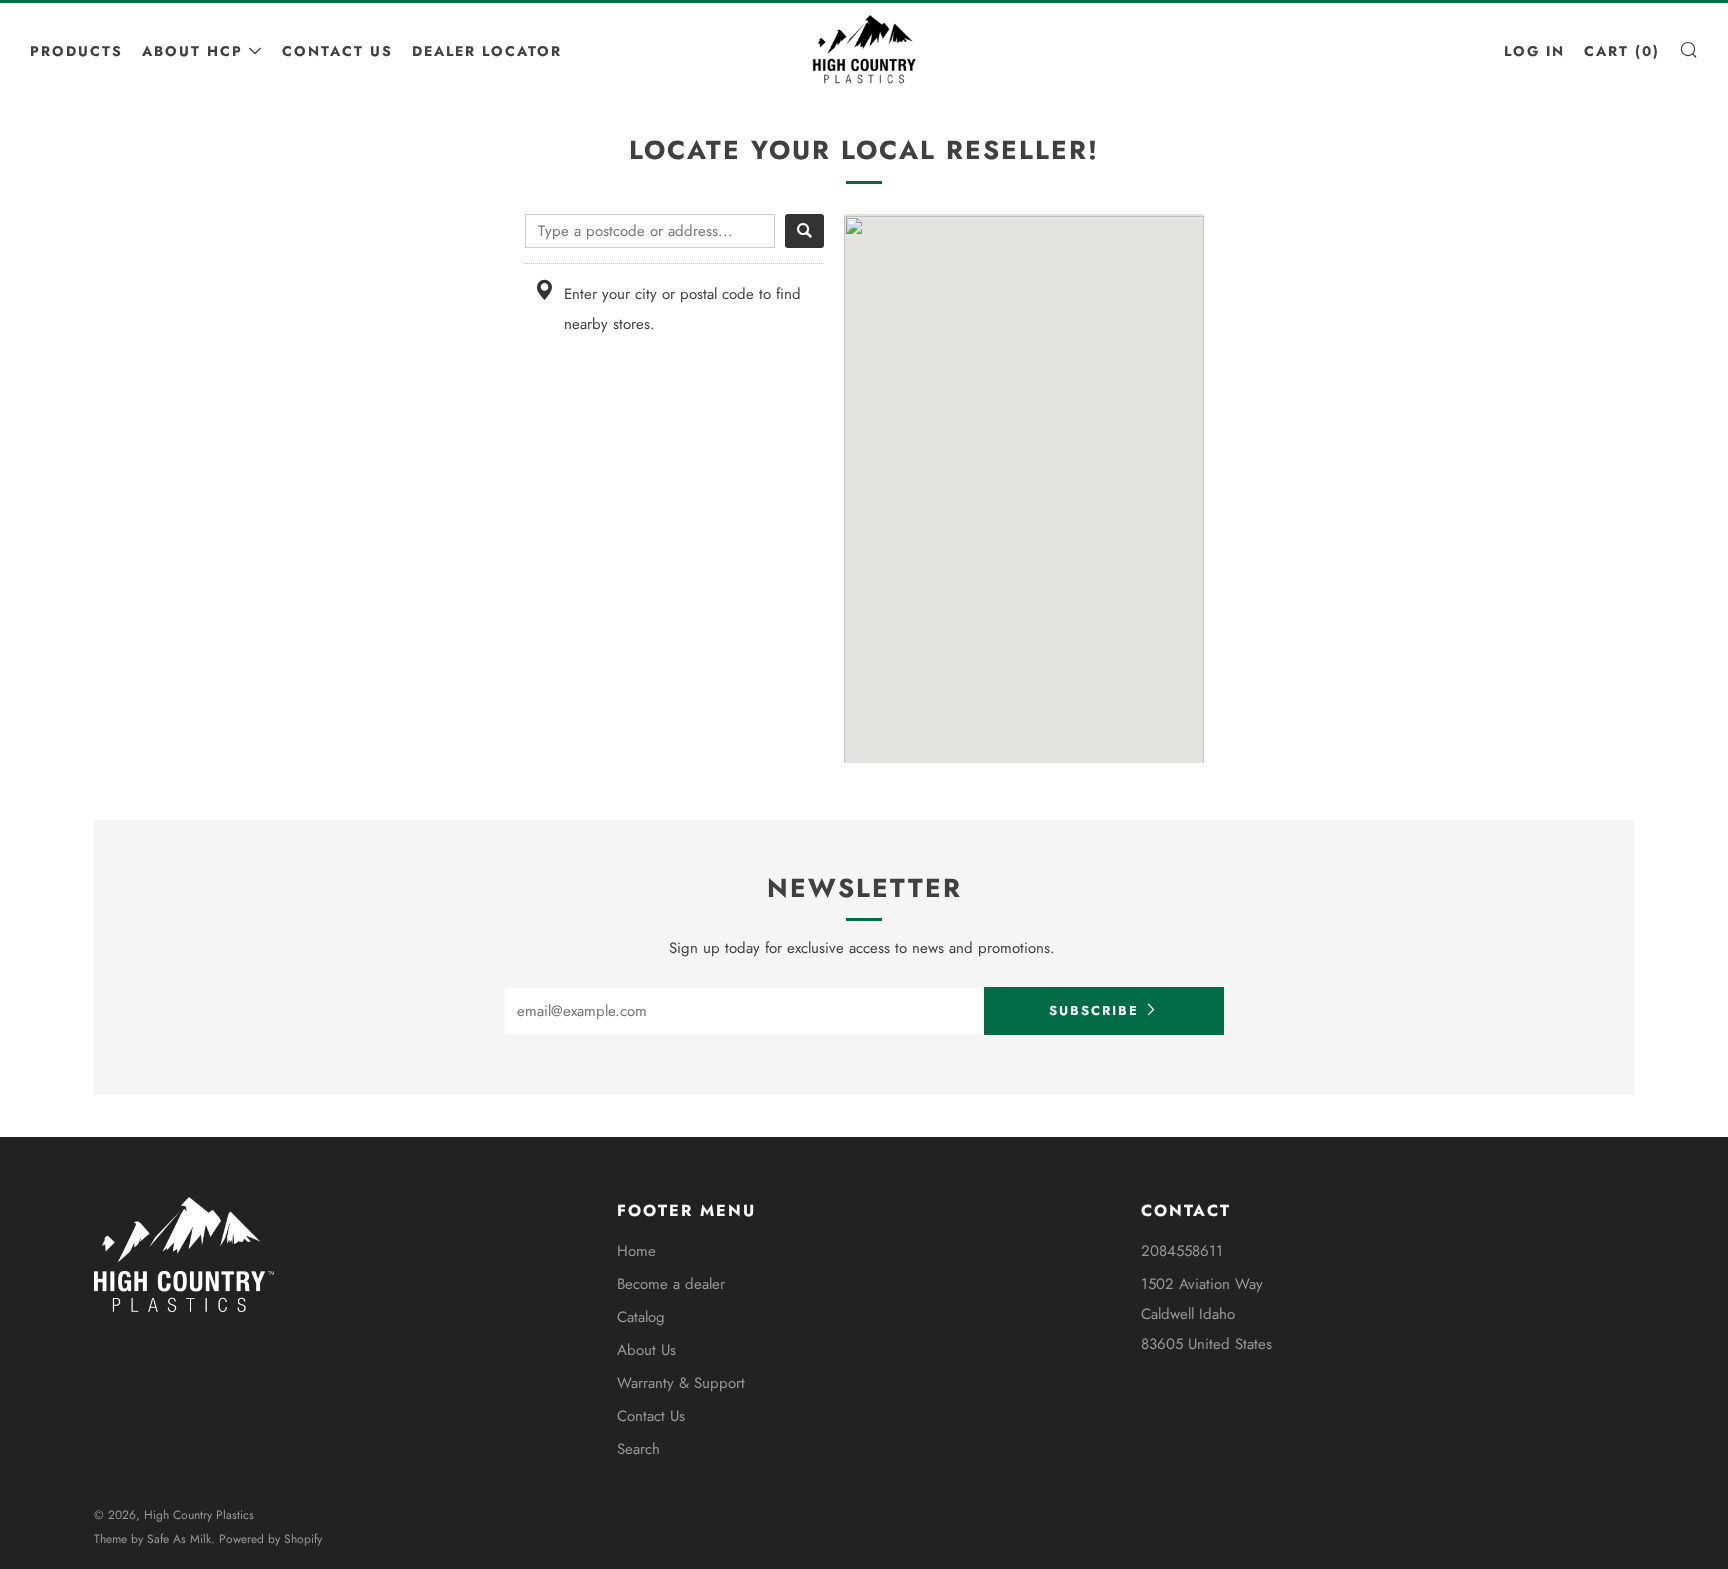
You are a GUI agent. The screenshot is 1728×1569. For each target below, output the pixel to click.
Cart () (1622, 51)
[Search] (804, 231)
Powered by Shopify (270, 1539)
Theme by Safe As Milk (152, 1539)
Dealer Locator (487, 51)
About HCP (192, 51)
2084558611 (1182, 1251)
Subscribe (1094, 1010)
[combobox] (650, 231)
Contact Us (337, 51)
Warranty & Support (681, 1383)
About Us (646, 1350)
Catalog (641, 1317)
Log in (1534, 51)
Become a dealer (671, 1284)
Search (638, 1449)
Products (76, 51)
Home (636, 1251)
